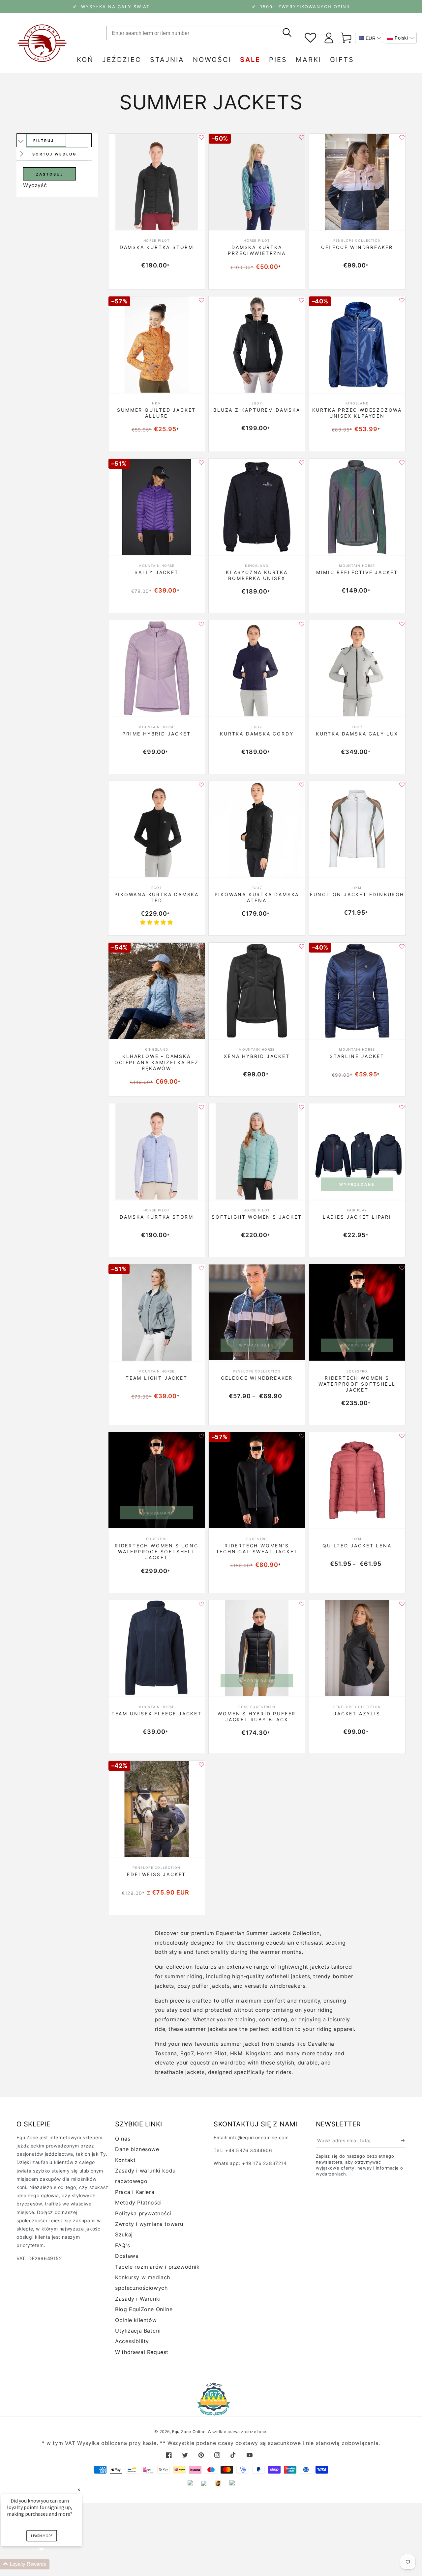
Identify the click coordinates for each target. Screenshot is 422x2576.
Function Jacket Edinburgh (357, 894)
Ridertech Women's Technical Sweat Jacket (257, 1549)
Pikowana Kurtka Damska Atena (257, 897)
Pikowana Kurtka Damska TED (157, 897)
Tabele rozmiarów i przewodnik (157, 2267)
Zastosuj (50, 174)
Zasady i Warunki (138, 2299)
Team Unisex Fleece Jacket (157, 1714)
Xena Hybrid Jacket (257, 1056)
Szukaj (124, 2234)
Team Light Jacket (157, 1378)
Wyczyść (35, 185)
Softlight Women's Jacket (257, 1217)
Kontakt (125, 2160)
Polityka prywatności (143, 2213)
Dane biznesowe (137, 2149)
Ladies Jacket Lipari (357, 1217)
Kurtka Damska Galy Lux (357, 734)
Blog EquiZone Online (144, 2309)
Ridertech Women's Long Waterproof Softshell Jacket (157, 1551)
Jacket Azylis (357, 1714)
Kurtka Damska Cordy (257, 734)
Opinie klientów (136, 2320)
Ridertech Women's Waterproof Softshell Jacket (357, 1384)
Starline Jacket (357, 1056)
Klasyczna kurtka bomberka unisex (257, 575)
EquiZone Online (189, 2432)
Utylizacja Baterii (138, 2331)
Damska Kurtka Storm (157, 247)
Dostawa (127, 2256)
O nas (123, 2139)
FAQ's (122, 2245)
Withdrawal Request (142, 2352)
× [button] (79, 2490)
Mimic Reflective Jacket (357, 572)
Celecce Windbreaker (357, 247)
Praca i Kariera (135, 2192)
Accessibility (132, 2341)
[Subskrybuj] (403, 2141)
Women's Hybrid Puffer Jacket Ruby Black (257, 1717)
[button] (401, 38)
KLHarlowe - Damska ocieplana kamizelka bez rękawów (156, 1062)
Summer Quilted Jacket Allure (156, 413)
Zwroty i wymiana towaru (149, 2224)
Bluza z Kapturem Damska (257, 410)
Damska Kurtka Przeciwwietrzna (257, 250)
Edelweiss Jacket (156, 1874)
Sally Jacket (157, 572)
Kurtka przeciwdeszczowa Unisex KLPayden (357, 413)
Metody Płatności (138, 2202)
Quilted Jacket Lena (357, 1546)
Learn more (42, 2536)
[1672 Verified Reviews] (211, 2411)
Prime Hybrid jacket (156, 734)
